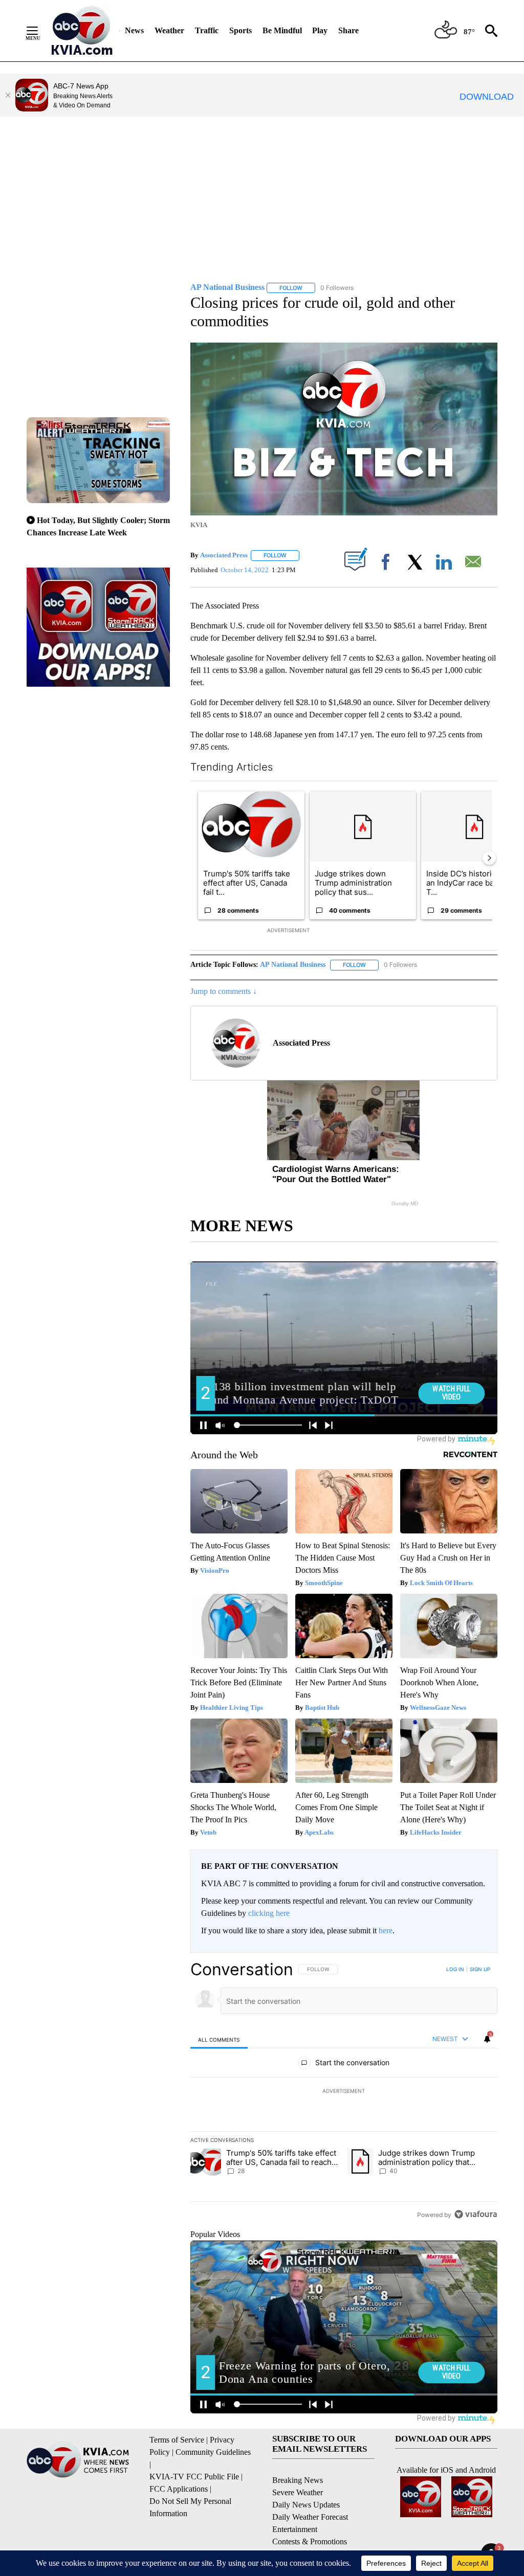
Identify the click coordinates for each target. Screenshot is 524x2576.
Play (320, 30)
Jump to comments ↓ (224, 991)
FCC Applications (179, 2489)
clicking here (269, 1913)
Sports (241, 30)
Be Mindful (282, 30)
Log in (455, 1969)
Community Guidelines (213, 2452)
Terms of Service (177, 2440)
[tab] (219, 2039)
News (134, 30)
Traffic (207, 30)
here (386, 1930)
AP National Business (293, 965)
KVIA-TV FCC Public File (194, 2477)
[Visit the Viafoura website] (476, 2214)
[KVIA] (82, 31)
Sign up (480, 1969)
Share (348, 30)
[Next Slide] (489, 858)
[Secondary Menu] (40, 31)
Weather (169, 30)
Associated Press (224, 555)
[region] (344, 2092)
